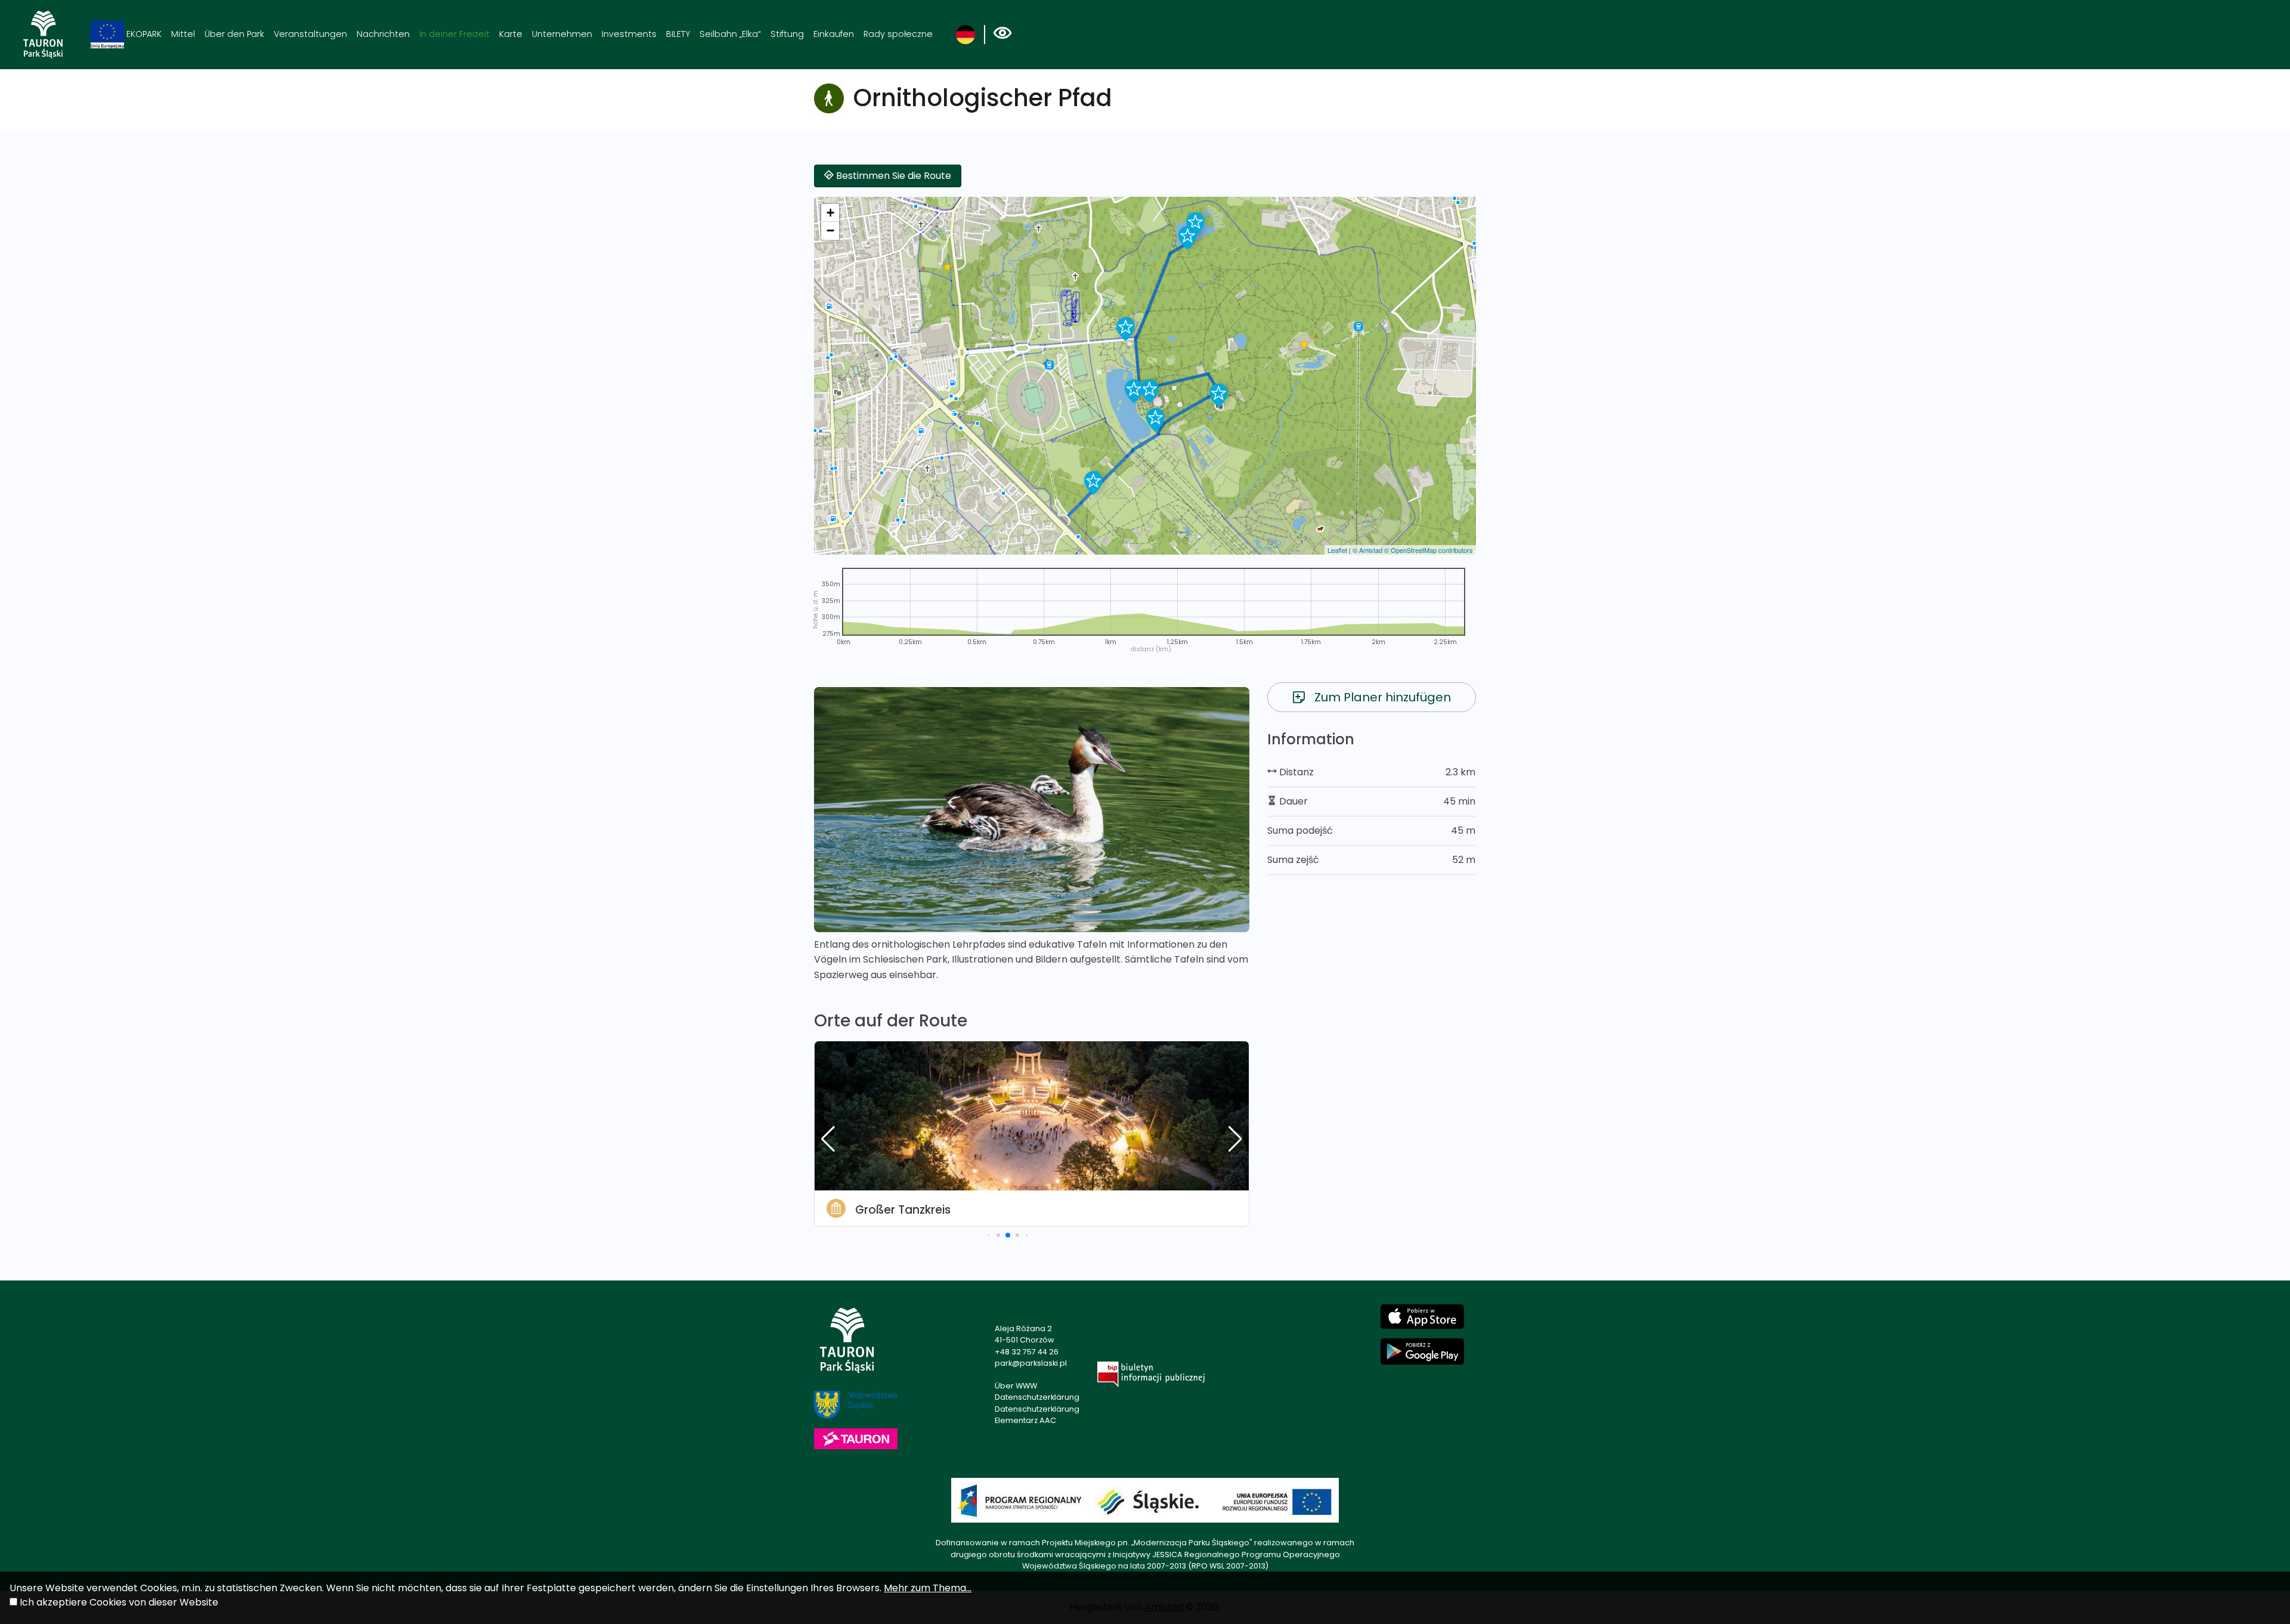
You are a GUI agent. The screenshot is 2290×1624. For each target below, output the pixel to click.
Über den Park (234, 34)
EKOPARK (143, 34)
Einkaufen (834, 34)
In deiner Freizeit (454, 34)
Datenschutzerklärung (1037, 1397)
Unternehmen (562, 34)
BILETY (678, 34)
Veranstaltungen (310, 34)
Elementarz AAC (1025, 1420)
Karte (511, 34)
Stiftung (787, 34)
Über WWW (1016, 1386)
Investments (629, 34)
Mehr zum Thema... (928, 1588)
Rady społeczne (898, 34)
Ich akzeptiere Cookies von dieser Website (119, 1602)
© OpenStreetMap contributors (1429, 550)
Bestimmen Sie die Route (892, 176)
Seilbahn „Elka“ (730, 34)
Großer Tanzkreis (903, 1210)
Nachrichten (383, 34)
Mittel (183, 34)
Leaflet (1337, 550)
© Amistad (1367, 550)
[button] (1093, 483)
